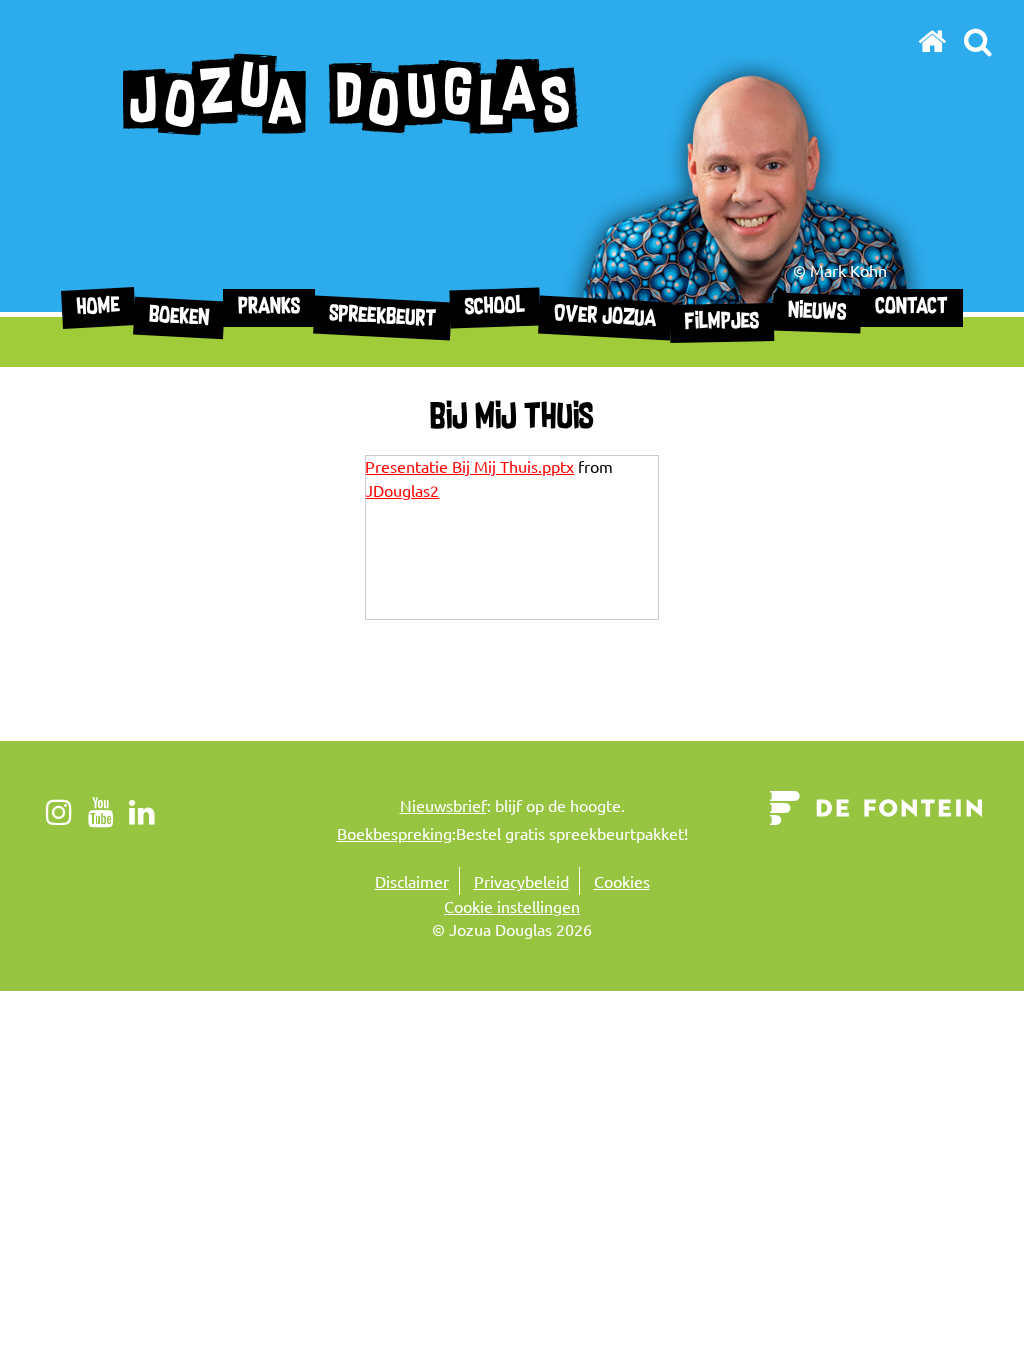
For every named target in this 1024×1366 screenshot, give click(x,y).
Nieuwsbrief (443, 805)
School (494, 307)
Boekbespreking (394, 833)
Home (98, 307)
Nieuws (816, 312)
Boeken (178, 318)
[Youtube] (101, 811)
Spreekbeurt (382, 317)
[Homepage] (932, 40)
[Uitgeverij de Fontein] (876, 805)
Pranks (269, 307)
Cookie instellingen (512, 906)
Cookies (622, 881)
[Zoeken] (977, 40)
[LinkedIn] (142, 811)
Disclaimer (412, 881)
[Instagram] (59, 811)
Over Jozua (604, 318)
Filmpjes (721, 323)
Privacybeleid (521, 881)
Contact (911, 307)
